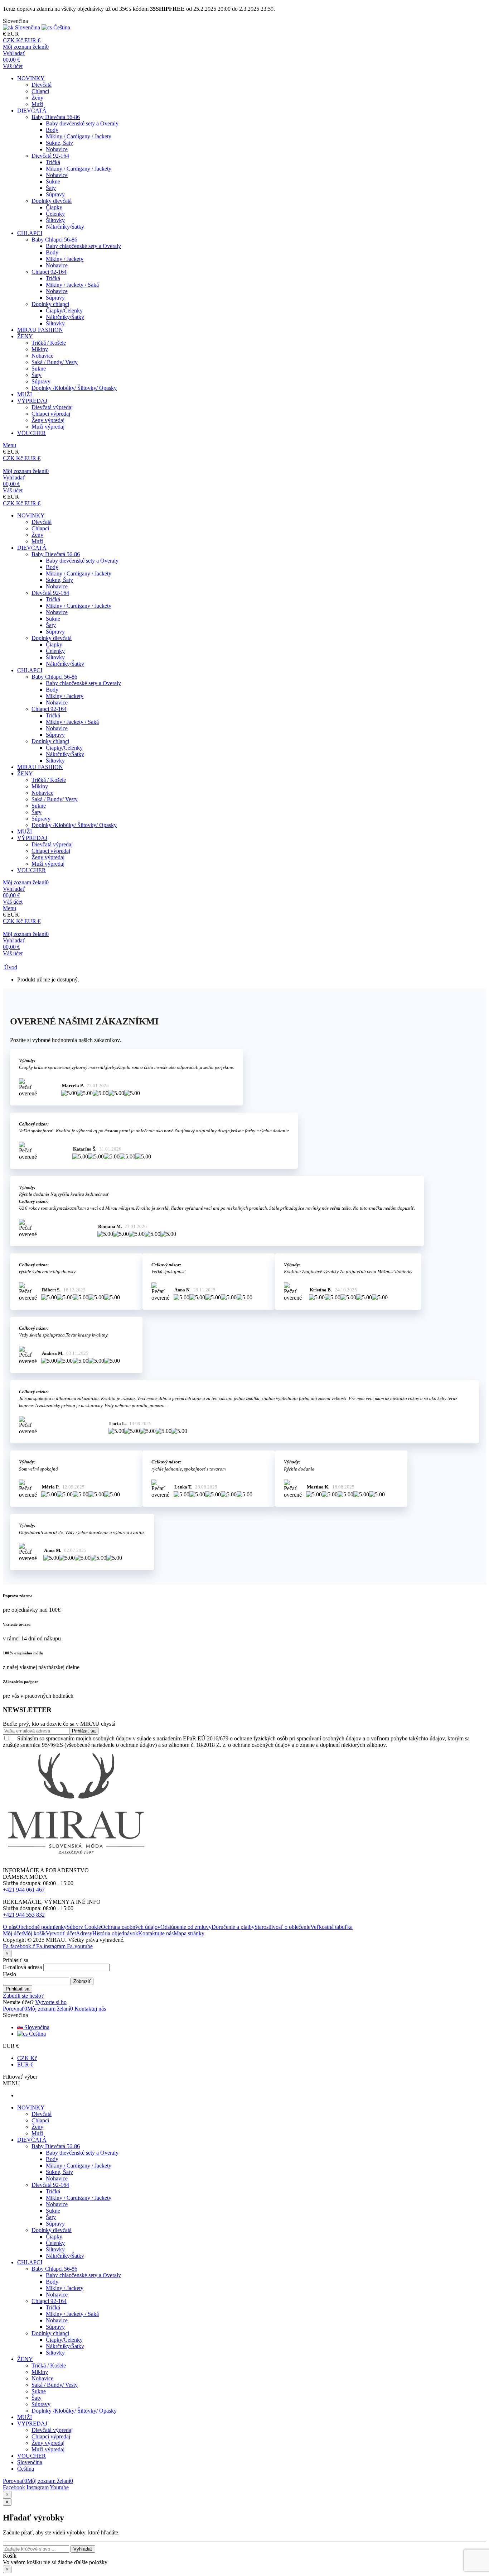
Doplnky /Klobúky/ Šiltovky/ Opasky (74, 388)
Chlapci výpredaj (51, 414)
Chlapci (40, 91)
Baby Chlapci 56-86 (54, 240)
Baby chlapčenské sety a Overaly (83, 246)
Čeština (37, 2034)
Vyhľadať (83, 2549)
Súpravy (55, 194)
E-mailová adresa (22, 1967)
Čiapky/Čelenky (64, 310)
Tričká (53, 162)
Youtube (59, 2487)
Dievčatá (42, 85)
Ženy (37, 98)
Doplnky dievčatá (52, 201)
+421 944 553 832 (24, 1915)
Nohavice (57, 149)
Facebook (14, 2487)
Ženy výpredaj (48, 420)
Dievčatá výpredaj (52, 407)
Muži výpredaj (48, 427)
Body (52, 130)
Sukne (53, 181)
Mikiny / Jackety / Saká (72, 285)
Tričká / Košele (49, 343)
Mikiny (40, 349)
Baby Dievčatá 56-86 (56, 117)
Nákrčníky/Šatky (65, 227)
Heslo (9, 1974)
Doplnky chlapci (50, 304)
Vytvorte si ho (51, 2002)
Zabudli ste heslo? (23, 1996)
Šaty (51, 188)
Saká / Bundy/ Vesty (55, 362)
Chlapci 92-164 (49, 272)
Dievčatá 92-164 (50, 156)
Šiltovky (55, 220)
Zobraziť (82, 1981)
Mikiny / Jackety (65, 259)
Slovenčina (36, 2027)
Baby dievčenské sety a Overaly (82, 123)
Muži (37, 104)
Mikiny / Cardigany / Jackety (79, 136)
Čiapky (54, 207)
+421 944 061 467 (24, 1890)
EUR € (25, 2064)
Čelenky (55, 214)
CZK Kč (27, 2058)
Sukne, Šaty (59, 143)
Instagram (38, 2487)
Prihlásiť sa (18, 1989)
